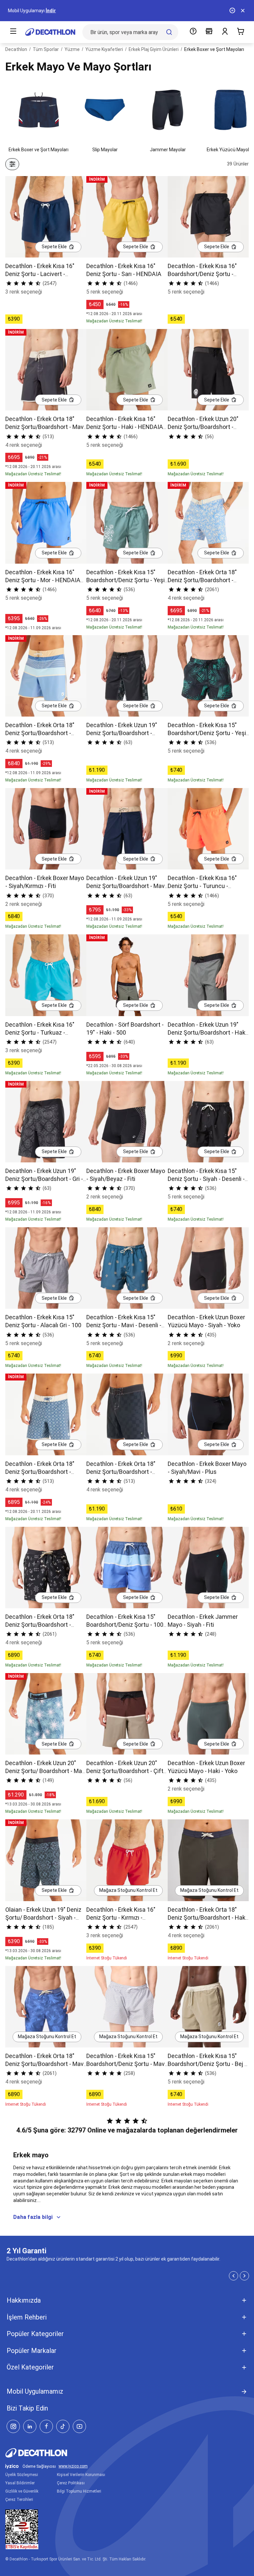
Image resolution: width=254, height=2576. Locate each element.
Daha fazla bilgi (33, 2217)
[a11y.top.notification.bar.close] (243, 11)
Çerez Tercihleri (19, 2500)
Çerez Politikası (71, 2483)
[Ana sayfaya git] (50, 32)
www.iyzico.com (73, 2466)
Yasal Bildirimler (20, 2483)
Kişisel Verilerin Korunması (81, 2475)
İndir (51, 11)
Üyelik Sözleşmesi (22, 2475)
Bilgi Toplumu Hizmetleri (79, 2491)
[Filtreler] (12, 164)
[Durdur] (232, 11)
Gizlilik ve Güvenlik (22, 2491)
